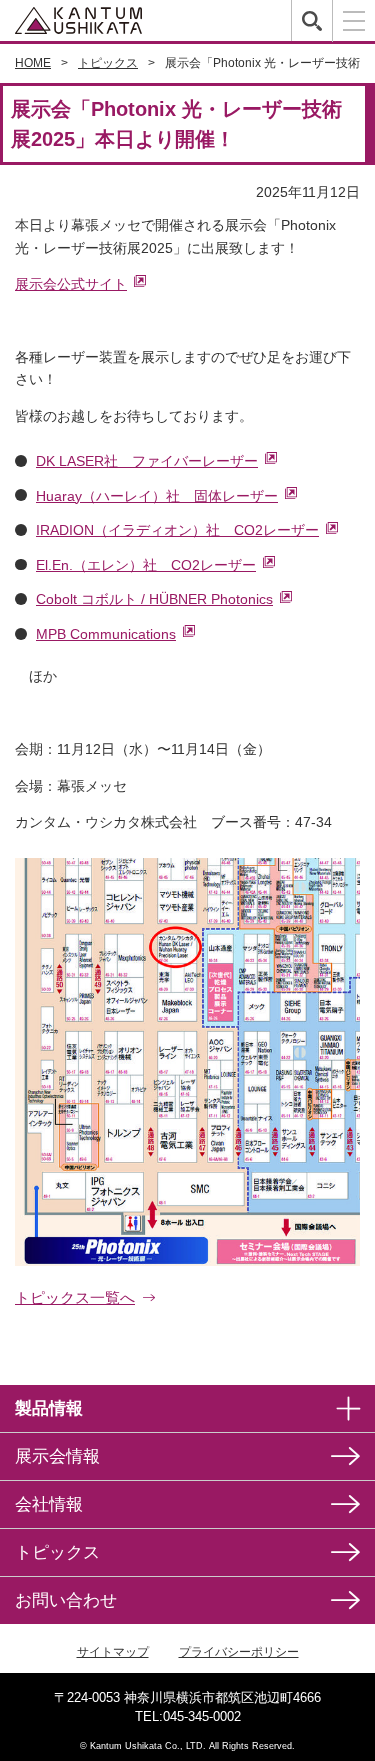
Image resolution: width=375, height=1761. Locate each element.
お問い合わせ (66, 1600)
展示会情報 (57, 1456)
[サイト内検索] (311, 20)
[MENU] (353, 21)
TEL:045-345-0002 (188, 1716)
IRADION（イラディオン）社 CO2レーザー (177, 530)
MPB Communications (106, 634)
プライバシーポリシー (239, 1652)
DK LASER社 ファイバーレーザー (147, 461)
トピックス (57, 1552)
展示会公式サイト (71, 284)
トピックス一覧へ (75, 1297)
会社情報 (49, 1504)
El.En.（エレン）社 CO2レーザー (146, 565)
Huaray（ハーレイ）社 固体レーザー (157, 496)
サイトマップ (113, 1652)
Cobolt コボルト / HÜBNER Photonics (154, 599)
